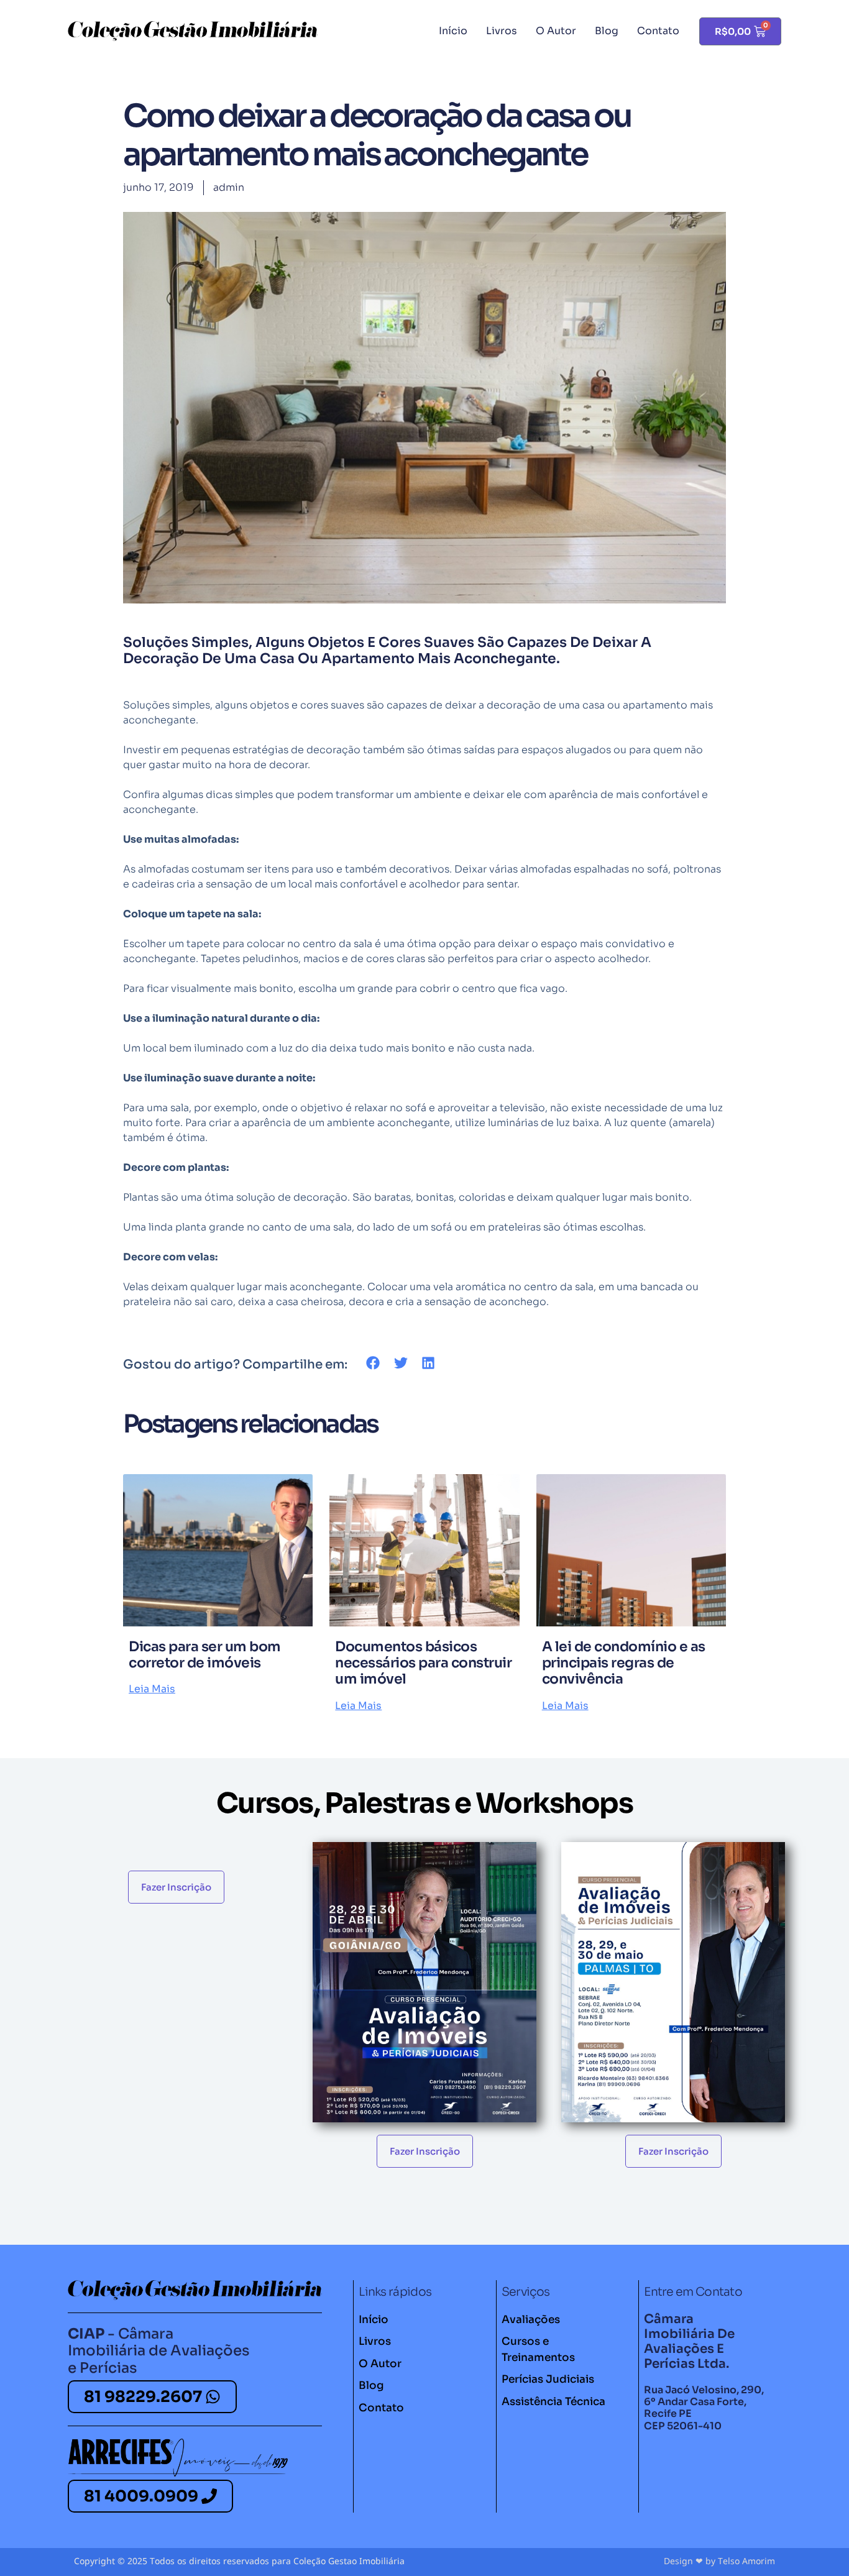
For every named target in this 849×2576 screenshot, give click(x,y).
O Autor (556, 31)
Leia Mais (152, 1689)
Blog (607, 31)
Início (453, 31)
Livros (502, 31)
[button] (373, 1363)
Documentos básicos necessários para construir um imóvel (423, 1663)
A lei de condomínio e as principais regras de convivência (624, 1663)
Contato (658, 31)
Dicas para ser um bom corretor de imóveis (205, 1655)
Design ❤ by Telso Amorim (719, 2561)
